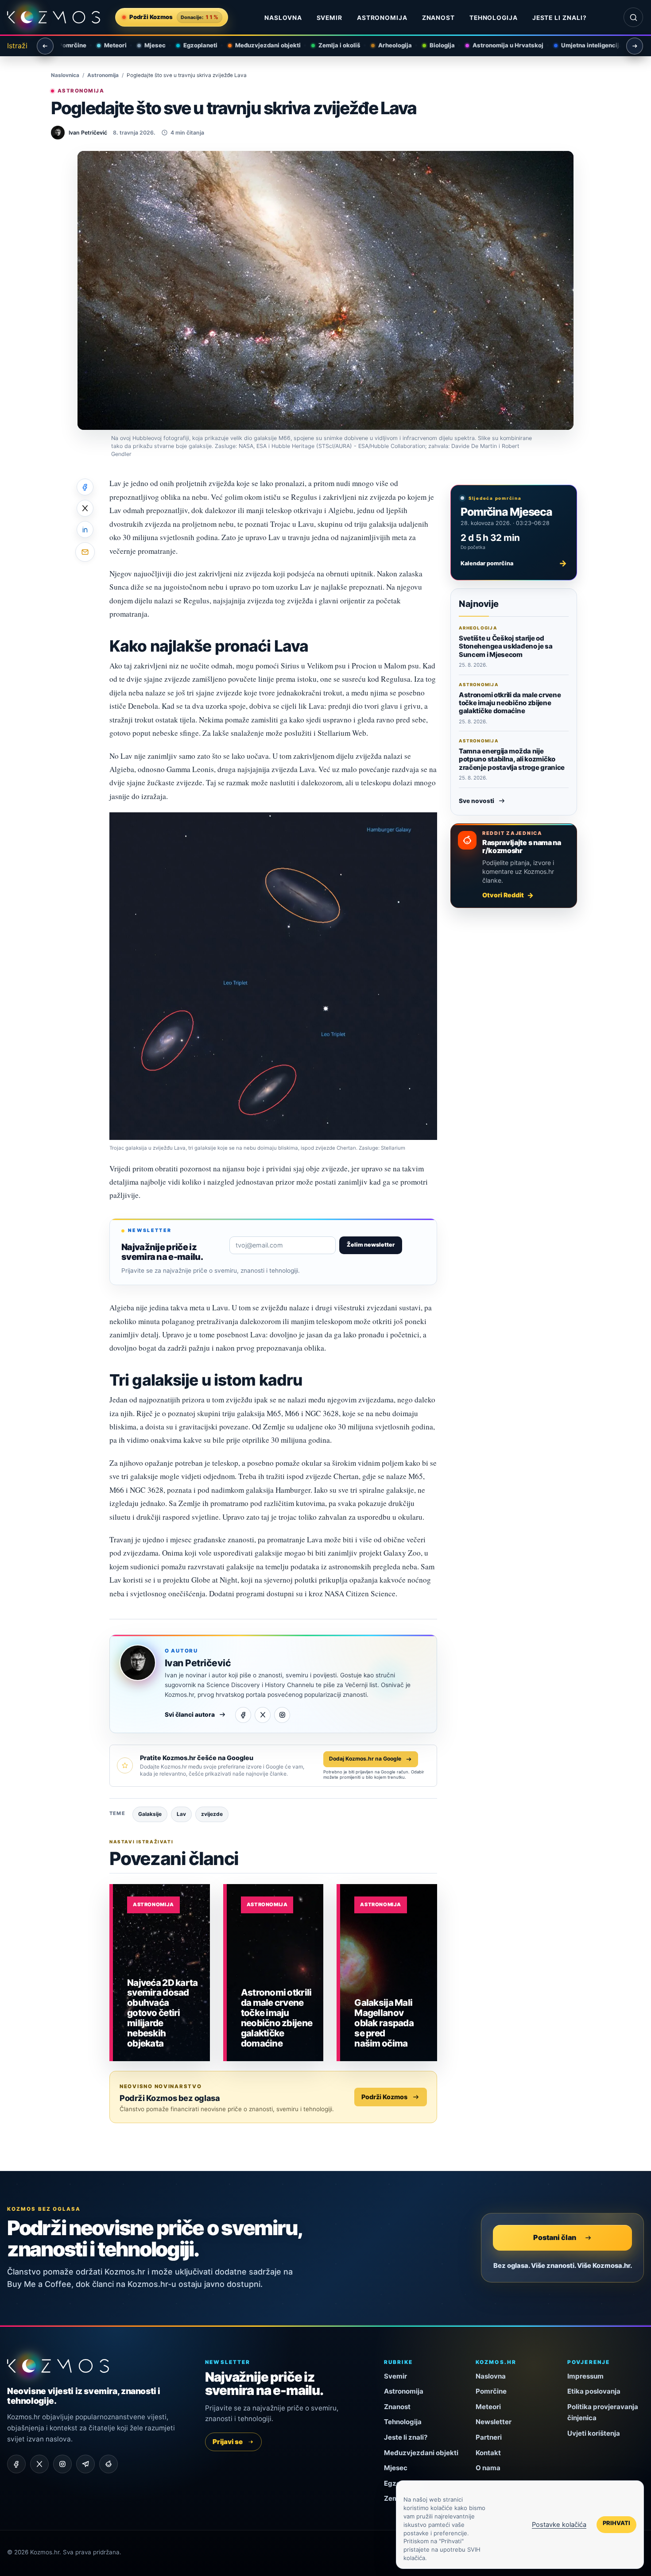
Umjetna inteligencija (586, 45)
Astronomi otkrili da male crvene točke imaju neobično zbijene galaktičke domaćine (510, 703)
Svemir (330, 18)
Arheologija (389, 45)
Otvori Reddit (503, 895)
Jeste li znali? (560, 18)
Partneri (489, 2437)
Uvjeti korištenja (594, 2433)
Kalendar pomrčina (514, 563)
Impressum (585, 2376)
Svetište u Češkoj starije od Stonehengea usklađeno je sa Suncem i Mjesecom (506, 646)
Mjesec (149, 45)
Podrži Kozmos (384, 2097)
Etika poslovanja (594, 2391)
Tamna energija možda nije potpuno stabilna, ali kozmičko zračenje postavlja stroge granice (512, 759)
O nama (488, 2468)
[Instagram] (282, 1715)
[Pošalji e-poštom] (85, 552)
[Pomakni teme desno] (635, 46)
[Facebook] (243, 1715)
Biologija (436, 45)
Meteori (110, 45)
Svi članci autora (190, 1715)
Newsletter (494, 2422)
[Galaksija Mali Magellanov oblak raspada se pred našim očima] (389, 1973)
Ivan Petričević (198, 1663)
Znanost (439, 18)
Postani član (555, 2237)
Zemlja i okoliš (334, 45)
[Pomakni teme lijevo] (45, 46)
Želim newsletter (371, 1245)
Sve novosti (477, 801)
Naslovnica (65, 75)
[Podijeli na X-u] (85, 508)
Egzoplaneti (195, 45)
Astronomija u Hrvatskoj (502, 45)
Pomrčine (67, 45)
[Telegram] (85, 2464)
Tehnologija (494, 18)
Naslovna (283, 18)
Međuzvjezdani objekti (262, 45)
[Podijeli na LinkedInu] (85, 529)
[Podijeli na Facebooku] (85, 487)
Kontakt (488, 2453)
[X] (263, 1715)
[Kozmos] (54, 17)
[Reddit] (108, 2464)
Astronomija (382, 18)
